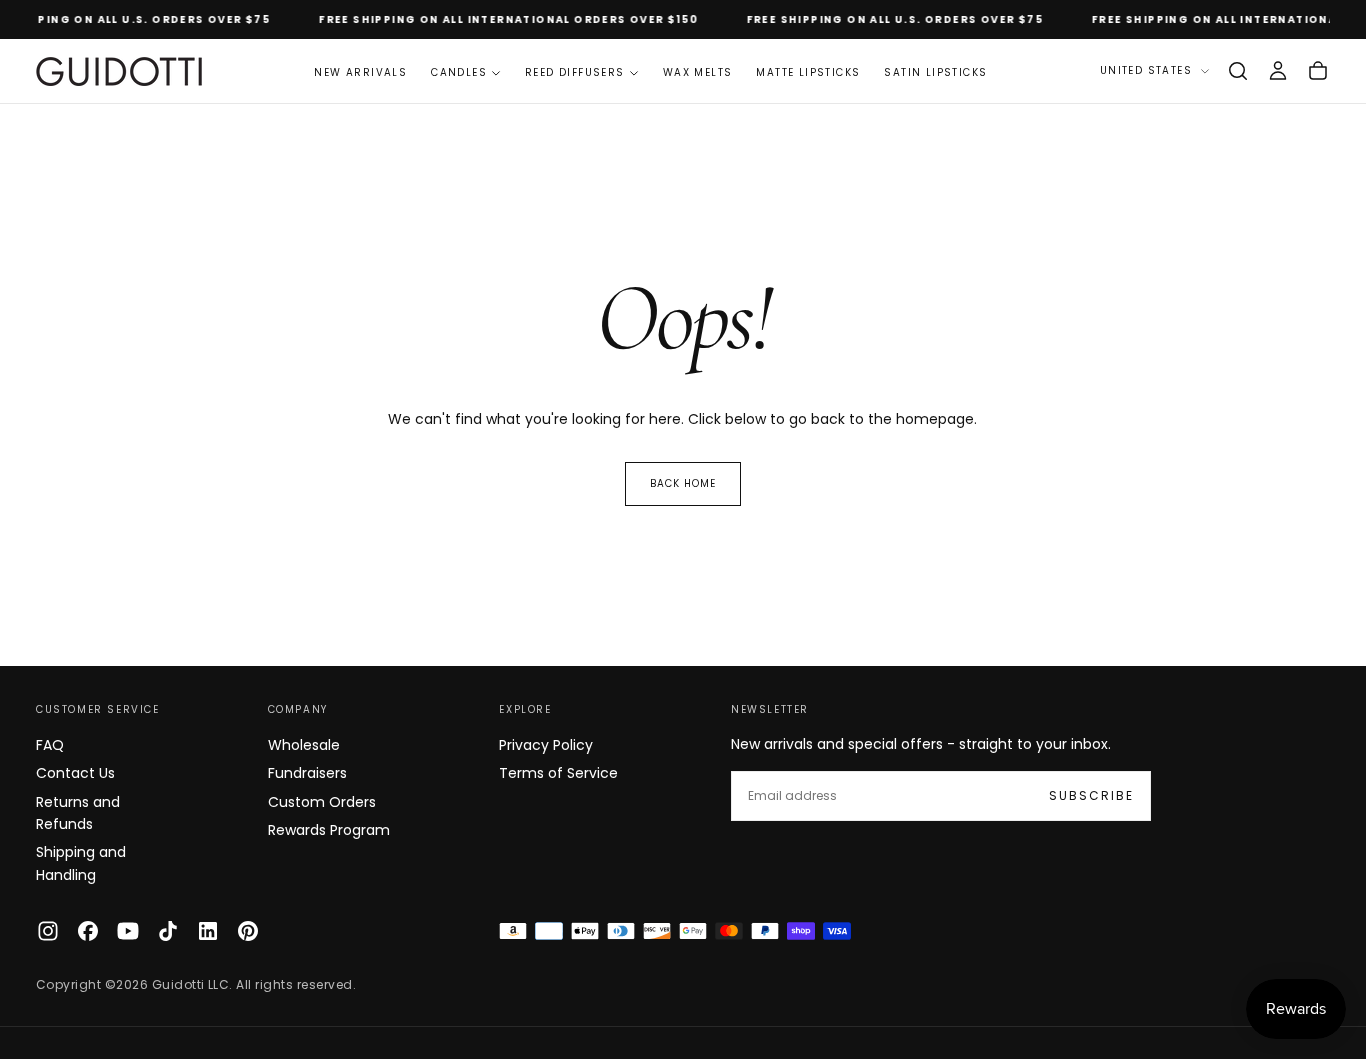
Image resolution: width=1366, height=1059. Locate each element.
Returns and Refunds (78, 813)
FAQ (50, 745)
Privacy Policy (546, 745)
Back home (683, 483)
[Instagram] (48, 931)
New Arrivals (360, 72)
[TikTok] (168, 931)
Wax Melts (698, 72)
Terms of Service (558, 773)
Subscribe (1091, 795)
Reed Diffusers (575, 72)
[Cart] (1318, 71)
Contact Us (75, 773)
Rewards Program (329, 830)
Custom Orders (322, 802)
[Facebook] (88, 931)
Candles (459, 72)
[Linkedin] (208, 931)
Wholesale (304, 745)
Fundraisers (307, 773)
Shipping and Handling (81, 863)
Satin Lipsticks (935, 72)
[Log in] (1278, 71)
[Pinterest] (248, 931)
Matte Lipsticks (808, 72)
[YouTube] (128, 931)
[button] (1238, 71)
